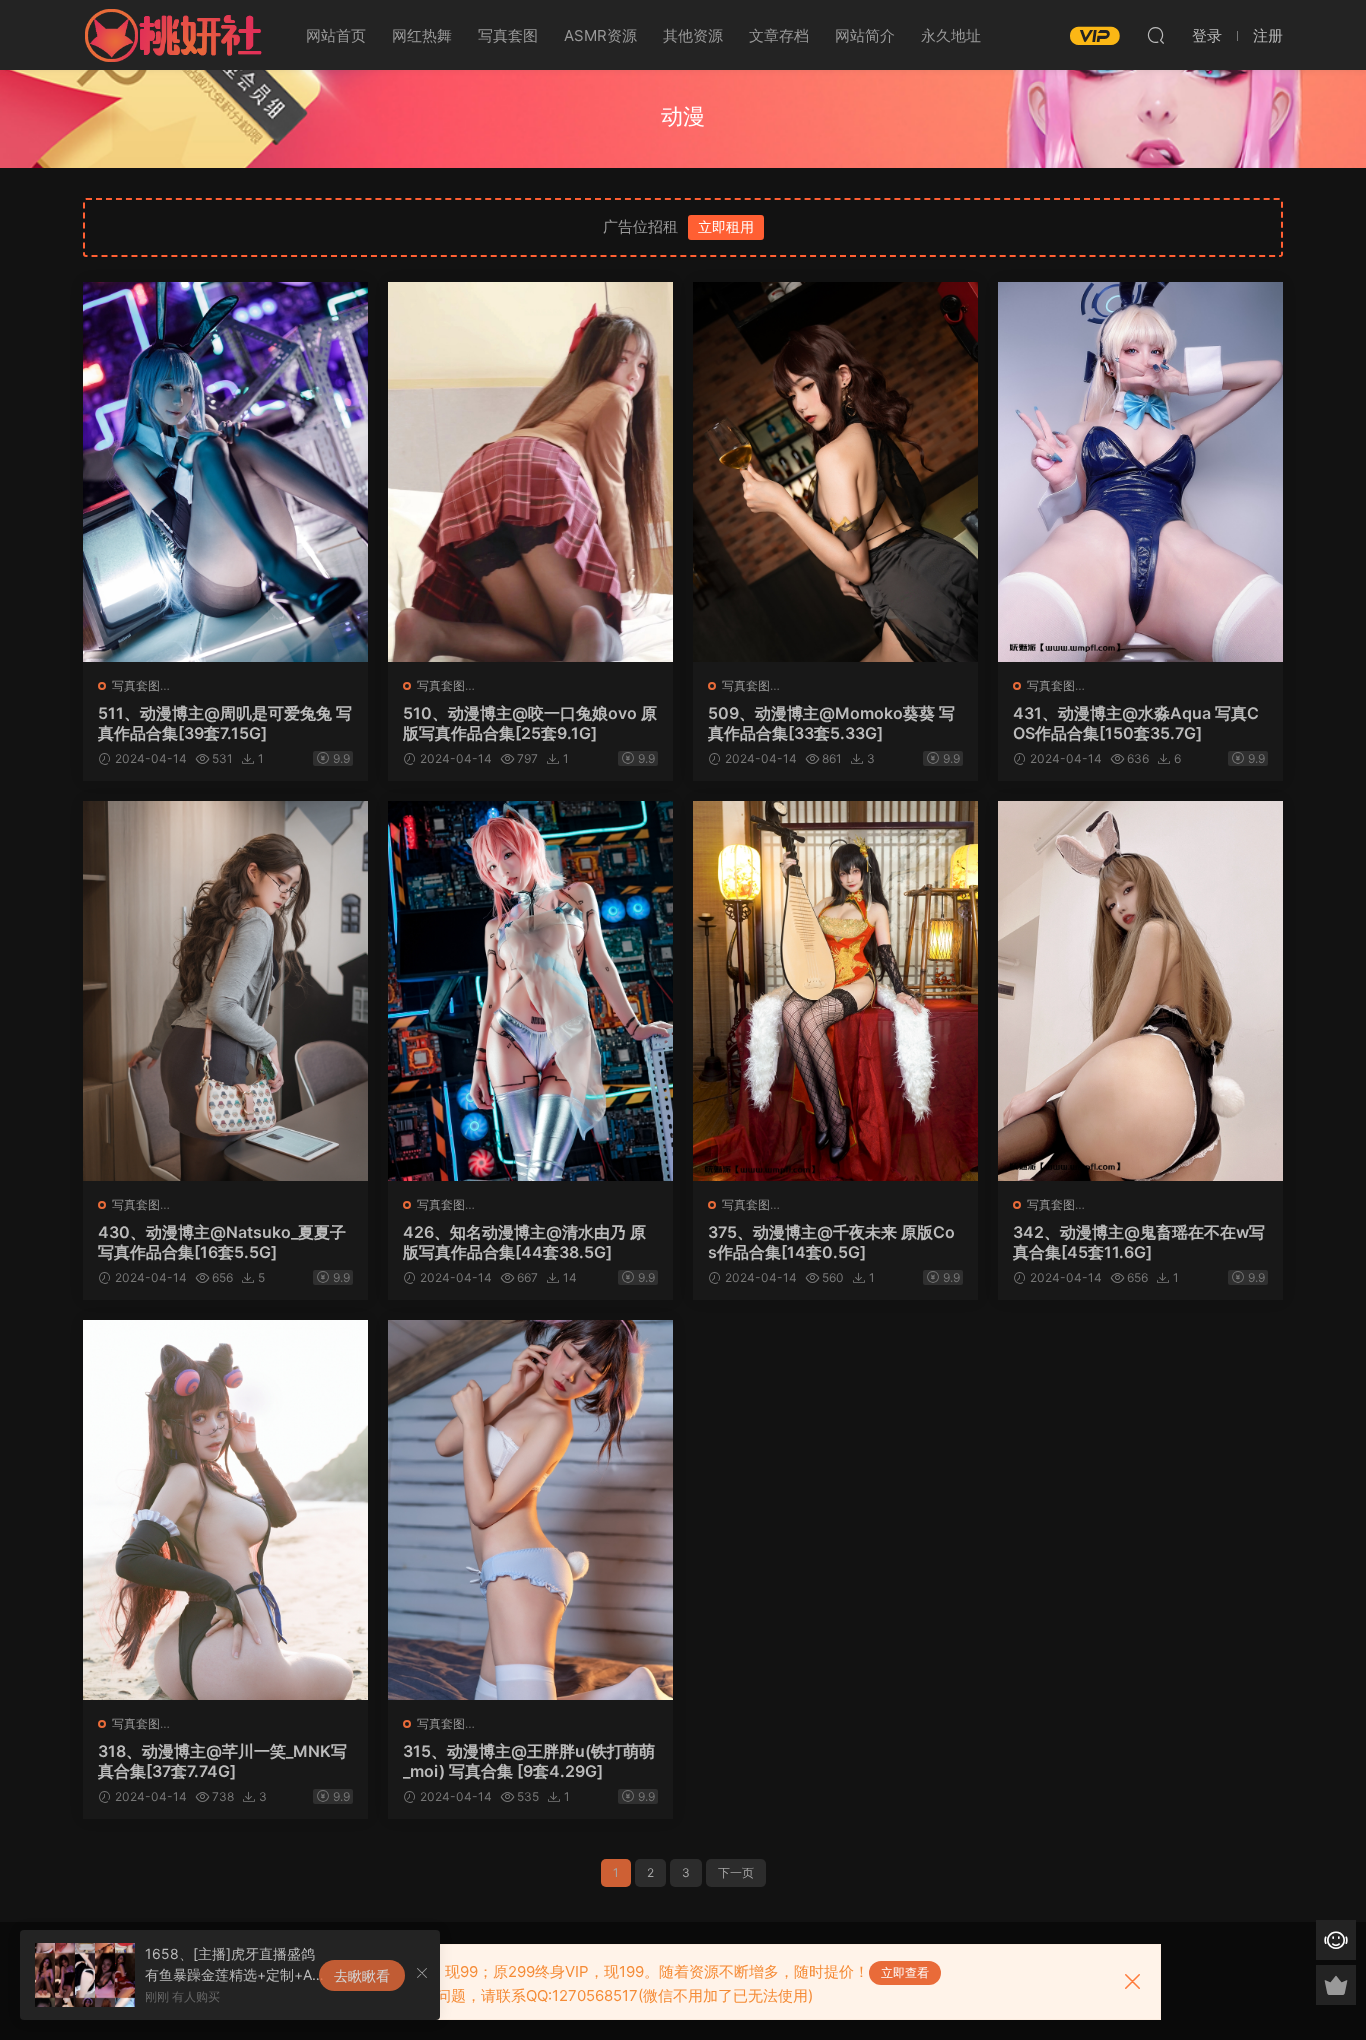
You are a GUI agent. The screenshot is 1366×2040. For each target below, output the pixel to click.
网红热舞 (422, 35)
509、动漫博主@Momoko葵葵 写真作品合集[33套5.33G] (831, 723)
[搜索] (1156, 35)
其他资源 (693, 35)
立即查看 (905, 1972)
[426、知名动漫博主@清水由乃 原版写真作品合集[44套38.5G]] (530, 991)
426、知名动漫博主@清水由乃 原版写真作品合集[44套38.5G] (524, 1242)
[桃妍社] (173, 35)
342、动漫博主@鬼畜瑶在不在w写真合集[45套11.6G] (1139, 1242)
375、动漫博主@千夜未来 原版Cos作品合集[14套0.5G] (831, 1242)
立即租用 (726, 226)
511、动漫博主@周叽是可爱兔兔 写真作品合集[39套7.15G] (225, 723)
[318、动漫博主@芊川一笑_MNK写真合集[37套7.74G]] (225, 1510)
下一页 (736, 1872)
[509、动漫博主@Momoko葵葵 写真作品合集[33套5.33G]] (835, 472)
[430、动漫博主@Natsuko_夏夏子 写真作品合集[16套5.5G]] (225, 991)
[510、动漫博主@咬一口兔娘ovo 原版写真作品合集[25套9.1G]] (530, 472)
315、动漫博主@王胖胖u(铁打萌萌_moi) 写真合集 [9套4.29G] (529, 1761)
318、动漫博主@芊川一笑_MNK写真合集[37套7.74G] (222, 1761)
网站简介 (865, 35)
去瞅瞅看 (362, 1975)
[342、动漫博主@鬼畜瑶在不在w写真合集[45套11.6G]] (1140, 991)
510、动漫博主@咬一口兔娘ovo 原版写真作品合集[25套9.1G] (530, 723)
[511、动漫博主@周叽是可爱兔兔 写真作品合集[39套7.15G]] (225, 472)
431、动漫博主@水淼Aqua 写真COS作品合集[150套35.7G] (1136, 723)
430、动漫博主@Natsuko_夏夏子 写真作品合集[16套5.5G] (222, 1242)
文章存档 (779, 35)
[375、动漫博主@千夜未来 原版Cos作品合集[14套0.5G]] (835, 991)
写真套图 (508, 35)
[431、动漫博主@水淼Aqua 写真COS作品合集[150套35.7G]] (1140, 472)
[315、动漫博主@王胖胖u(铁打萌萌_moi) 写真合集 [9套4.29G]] (530, 1510)
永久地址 (951, 35)
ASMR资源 (600, 35)
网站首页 (336, 35)
